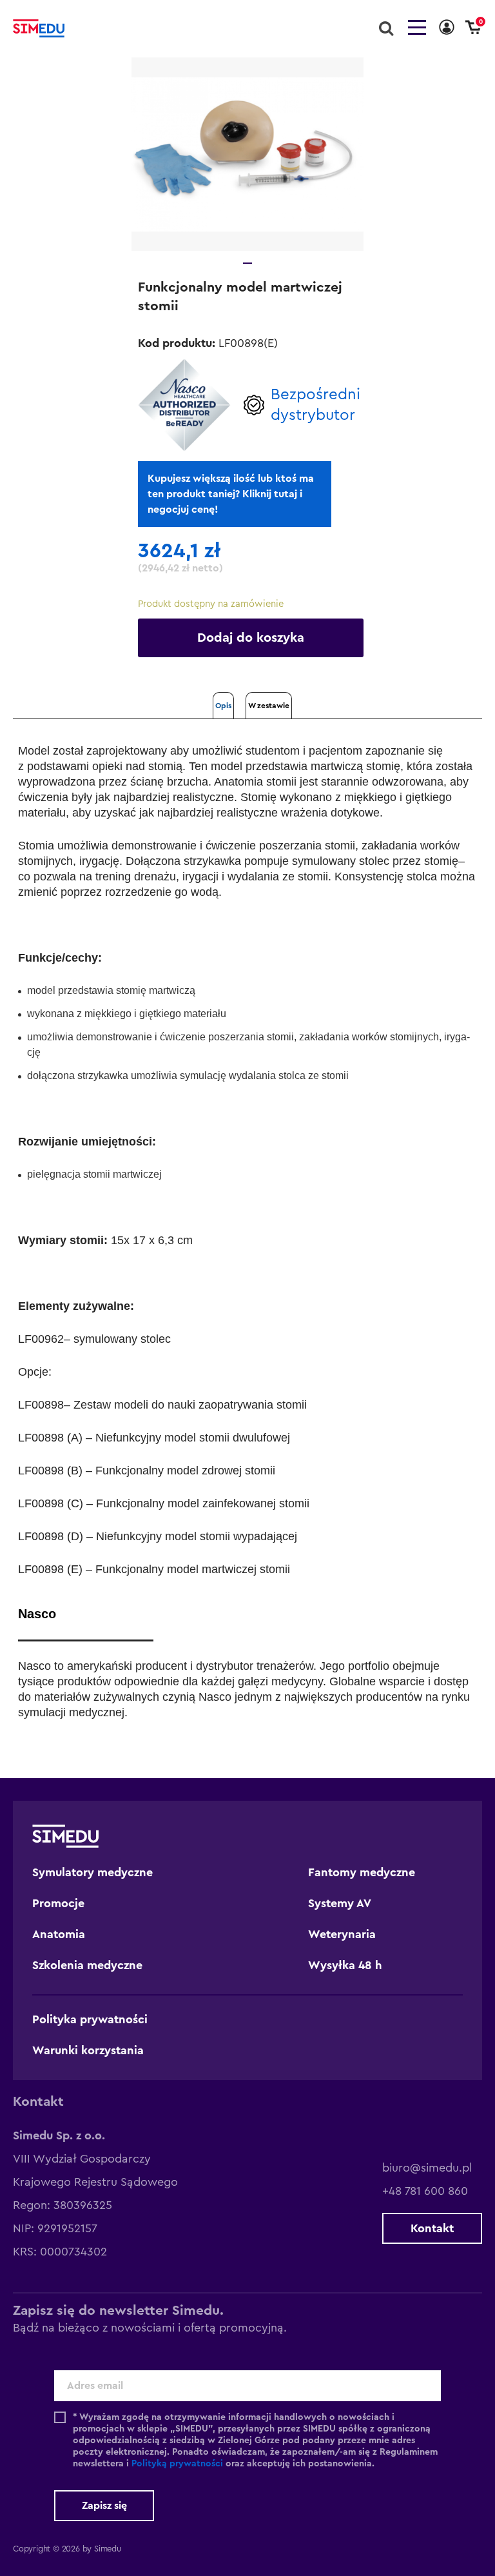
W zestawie (269, 706)
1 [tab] (247, 263)
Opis (223, 706)
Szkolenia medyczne (87, 1965)
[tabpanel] (247, 154)
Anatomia (59, 1934)
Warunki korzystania (88, 2050)
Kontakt (432, 2228)
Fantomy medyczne (362, 1872)
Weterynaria (342, 1934)
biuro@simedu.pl (427, 2168)
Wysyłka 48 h (345, 1965)
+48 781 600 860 (425, 2191)
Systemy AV (340, 1903)
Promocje (58, 1903)
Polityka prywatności (90, 2019)
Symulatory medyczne (92, 1872)
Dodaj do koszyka (251, 638)
